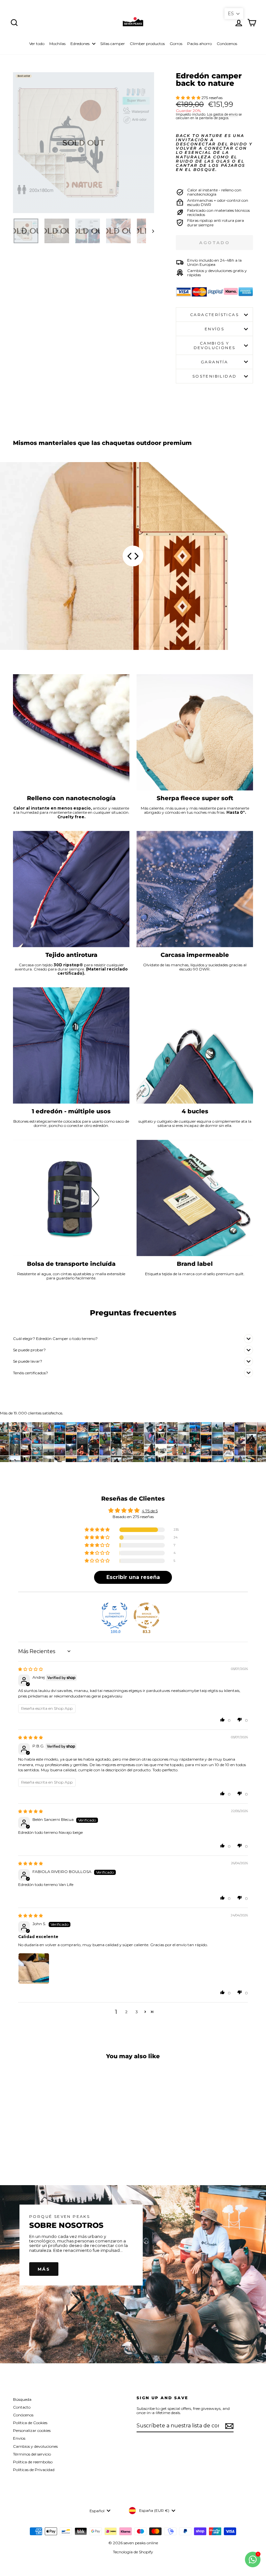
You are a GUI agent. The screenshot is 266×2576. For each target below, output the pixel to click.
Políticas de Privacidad (34, 2470)
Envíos (19, 2438)
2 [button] (126, 2012)
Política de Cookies (30, 2423)
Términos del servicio (32, 2454)
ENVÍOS (214, 329)
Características (214, 315)
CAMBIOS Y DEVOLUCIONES (215, 345)
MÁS (44, 2269)
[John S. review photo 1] (34, 1969)
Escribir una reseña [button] (133, 1577)
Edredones (80, 44)
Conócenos (227, 44)
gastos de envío (225, 114)
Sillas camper (113, 44)
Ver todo (37, 44)
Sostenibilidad (215, 376)
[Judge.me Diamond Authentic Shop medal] (115, 1616)
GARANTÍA (214, 362)
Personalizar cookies (32, 2430)
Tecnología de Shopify (133, 2552)
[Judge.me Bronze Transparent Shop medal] (147, 1616)
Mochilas (57, 44)
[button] (189, 98)
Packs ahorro (199, 44)
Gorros (176, 44)
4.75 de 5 (150, 1511)
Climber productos (147, 44)
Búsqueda (22, 2399)
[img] (30, 1669)
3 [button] (137, 2012)
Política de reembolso (33, 2462)
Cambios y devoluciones (35, 2446)
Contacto (22, 2407)
